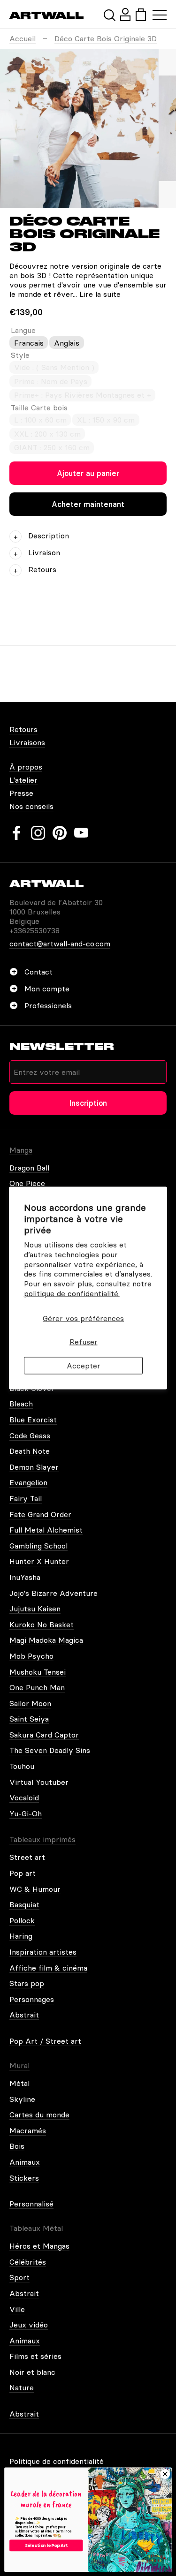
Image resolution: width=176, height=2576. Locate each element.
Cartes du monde (39, 2115)
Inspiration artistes (43, 1952)
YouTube (81, 833)
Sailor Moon (30, 1703)
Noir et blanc (32, 2372)
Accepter (84, 1366)
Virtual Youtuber (39, 1782)
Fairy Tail (26, 1498)
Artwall (47, 15)
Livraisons (27, 742)
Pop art (23, 1873)
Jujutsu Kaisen (35, 1609)
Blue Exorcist (33, 1420)
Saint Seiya (29, 1719)
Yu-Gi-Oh (26, 1813)
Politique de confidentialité (57, 2461)
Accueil (23, 38)
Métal (19, 2083)
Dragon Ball (29, 1168)
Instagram (38, 833)
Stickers (24, 2178)
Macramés (28, 2130)
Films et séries (35, 2356)
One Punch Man (37, 1687)
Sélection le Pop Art (46, 2545)
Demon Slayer (34, 1467)
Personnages (32, 1999)
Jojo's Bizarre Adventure (54, 1593)
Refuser (84, 1342)
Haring (21, 1936)
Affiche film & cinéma (48, 1968)
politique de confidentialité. (72, 1293)
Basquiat (24, 1904)
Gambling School (38, 1546)
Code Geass (30, 1435)
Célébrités (28, 2262)
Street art (27, 1857)
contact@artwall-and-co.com (60, 944)
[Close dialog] (165, 2474)
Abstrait (24, 2015)
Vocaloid (24, 1798)
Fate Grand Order (40, 1514)
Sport (19, 2277)
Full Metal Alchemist (46, 1530)
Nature (22, 2387)
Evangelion (28, 1482)
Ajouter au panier (88, 473)
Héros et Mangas (39, 2246)
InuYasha (25, 1577)
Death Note (30, 1451)
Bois (17, 2146)
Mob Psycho (31, 1656)
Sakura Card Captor (44, 1735)
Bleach (21, 1404)
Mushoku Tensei (38, 1672)
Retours (23, 729)
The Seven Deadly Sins (50, 1750)
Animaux (25, 2162)
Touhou (22, 1766)
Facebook (16, 833)
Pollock (22, 1920)
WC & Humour (35, 1889)
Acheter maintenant (88, 504)
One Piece (27, 1183)
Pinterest (60, 833)
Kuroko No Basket (42, 1624)
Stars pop (27, 1983)
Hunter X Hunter (39, 1561)
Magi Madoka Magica (46, 1640)
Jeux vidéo (29, 2325)
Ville (17, 2309)
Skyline (22, 2099)
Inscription (88, 1103)
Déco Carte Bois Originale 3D (106, 38)
